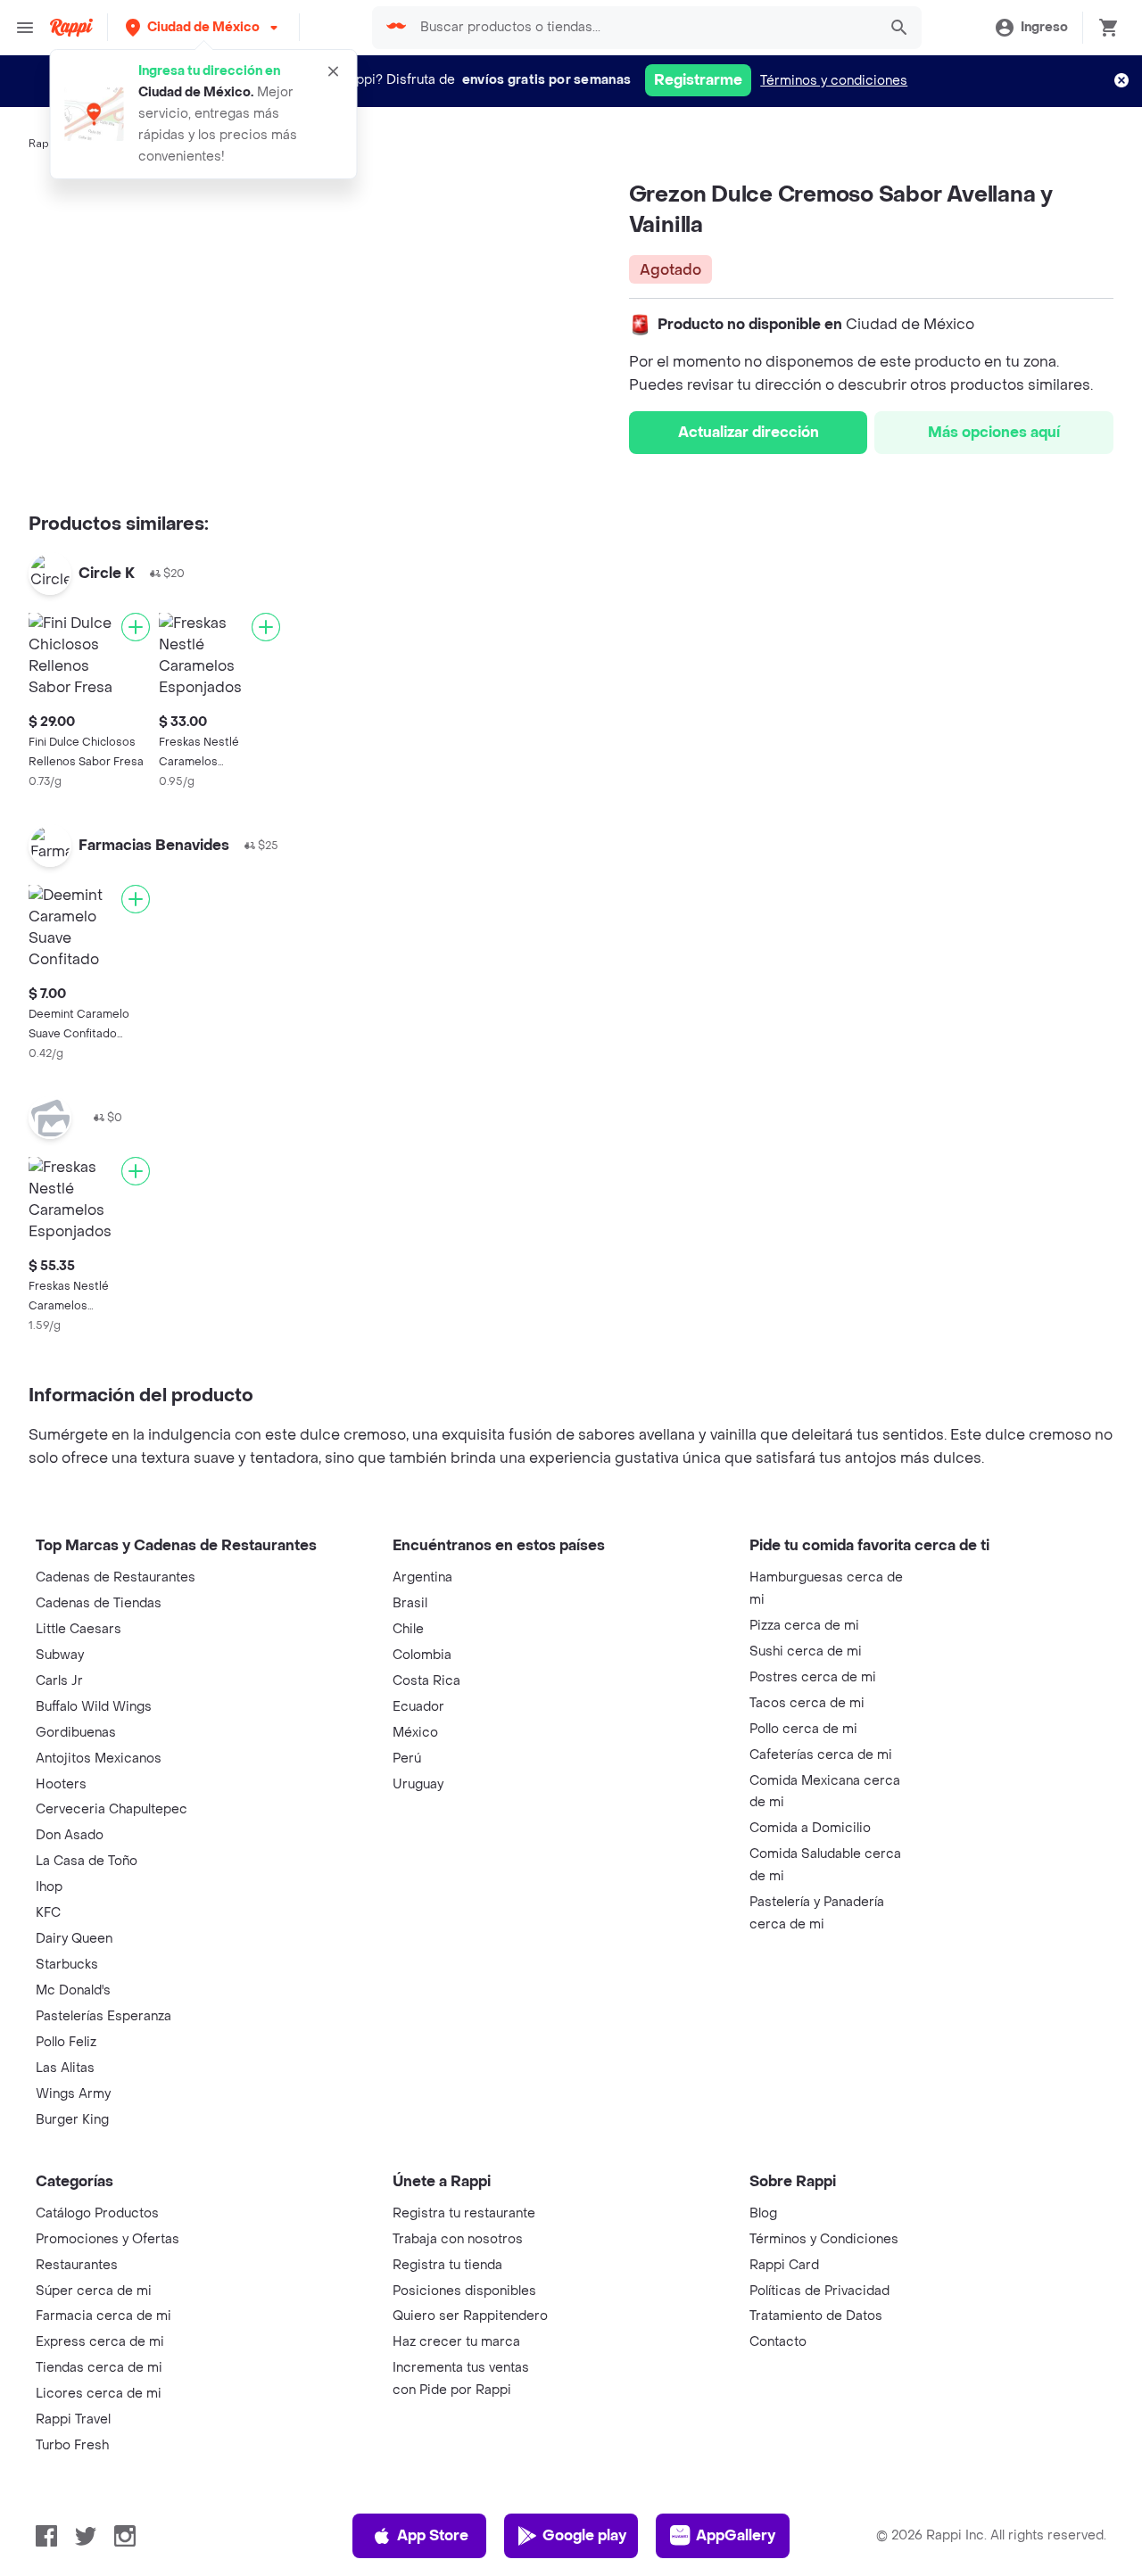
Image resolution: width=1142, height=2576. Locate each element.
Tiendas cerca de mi (99, 2368)
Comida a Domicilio (810, 1828)
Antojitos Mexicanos (99, 1759)
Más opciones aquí (994, 432)
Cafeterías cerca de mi (821, 1755)
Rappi (44, 144)
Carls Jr (59, 1681)
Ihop (49, 1887)
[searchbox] (643, 28)
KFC (48, 1913)
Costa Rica (426, 1681)
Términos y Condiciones (824, 2239)
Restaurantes (77, 2265)
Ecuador (418, 1707)
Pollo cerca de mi (803, 1729)
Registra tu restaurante (464, 2213)
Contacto (778, 2342)
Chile (408, 1629)
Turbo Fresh (72, 2445)
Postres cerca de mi (813, 1677)
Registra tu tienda (447, 2265)
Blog (763, 2213)
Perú (407, 1759)
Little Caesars (79, 1629)
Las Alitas (65, 2068)
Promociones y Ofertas (108, 2239)
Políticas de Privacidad (819, 2291)
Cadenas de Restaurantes (116, 1577)
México (415, 1733)
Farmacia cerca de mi (103, 2316)
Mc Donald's (73, 1990)
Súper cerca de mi (94, 2291)
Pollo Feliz (66, 2042)
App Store (433, 2535)
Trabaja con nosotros (458, 2239)
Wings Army (73, 2094)
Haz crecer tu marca (456, 2342)
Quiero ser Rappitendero (470, 2316)
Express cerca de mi (100, 2342)
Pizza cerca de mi (804, 1626)
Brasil (410, 1603)
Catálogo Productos (97, 2213)
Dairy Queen (74, 1939)
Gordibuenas (76, 1733)
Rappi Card (784, 2265)
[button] (203, 27)
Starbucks (67, 1965)
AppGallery (736, 2535)
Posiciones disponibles (464, 2291)
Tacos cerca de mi (807, 1703)
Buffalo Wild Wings (94, 1707)
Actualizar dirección (749, 432)
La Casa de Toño (87, 1861)
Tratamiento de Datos (816, 2316)
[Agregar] (136, 627)
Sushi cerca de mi (806, 1651)
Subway (60, 1655)
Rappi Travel (73, 2419)
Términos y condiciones (834, 81)
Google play (584, 2535)
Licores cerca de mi (99, 2394)
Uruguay (418, 1784)
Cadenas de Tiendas (99, 1603)
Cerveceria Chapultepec (112, 1809)
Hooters (61, 1784)
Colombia (422, 1655)
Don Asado (70, 1835)
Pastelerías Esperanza (103, 2016)
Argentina (422, 1577)
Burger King (72, 2120)
